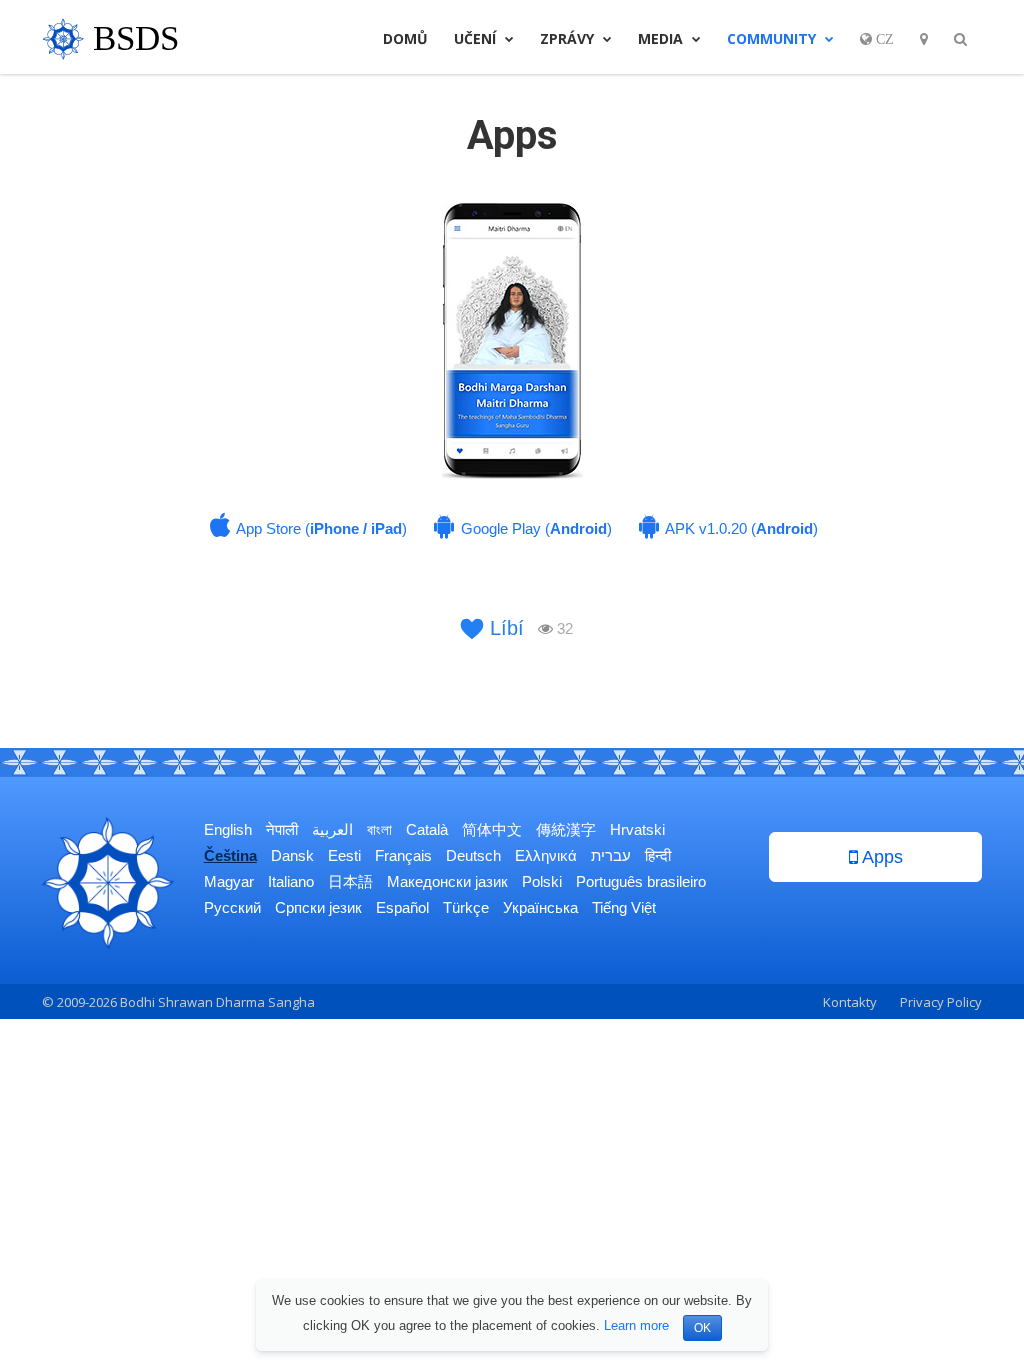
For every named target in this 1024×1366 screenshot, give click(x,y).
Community (773, 38)
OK (702, 1328)
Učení (477, 38)
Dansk (292, 855)
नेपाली (282, 829)
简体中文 (492, 829)
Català (427, 829)
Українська (540, 907)
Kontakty (850, 1002)
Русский (232, 907)
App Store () (320, 528)
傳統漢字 (566, 829)
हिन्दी (658, 855)
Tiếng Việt (624, 907)
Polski (542, 881)
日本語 (350, 881)
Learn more (636, 1325)
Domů (405, 38)
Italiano (291, 881)
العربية (332, 829)
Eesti (344, 855)
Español (402, 907)
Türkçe (466, 907)
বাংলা (379, 829)
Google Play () (534, 528)
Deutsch (473, 855)
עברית (611, 855)
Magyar (229, 881)
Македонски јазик (447, 881)
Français (403, 855)
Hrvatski (637, 829)
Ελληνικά (546, 855)
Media (662, 38)
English (228, 829)
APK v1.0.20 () (740, 528)
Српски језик (318, 907)
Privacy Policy (941, 1002)
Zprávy (569, 38)
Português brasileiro (641, 881)
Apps (880, 857)
